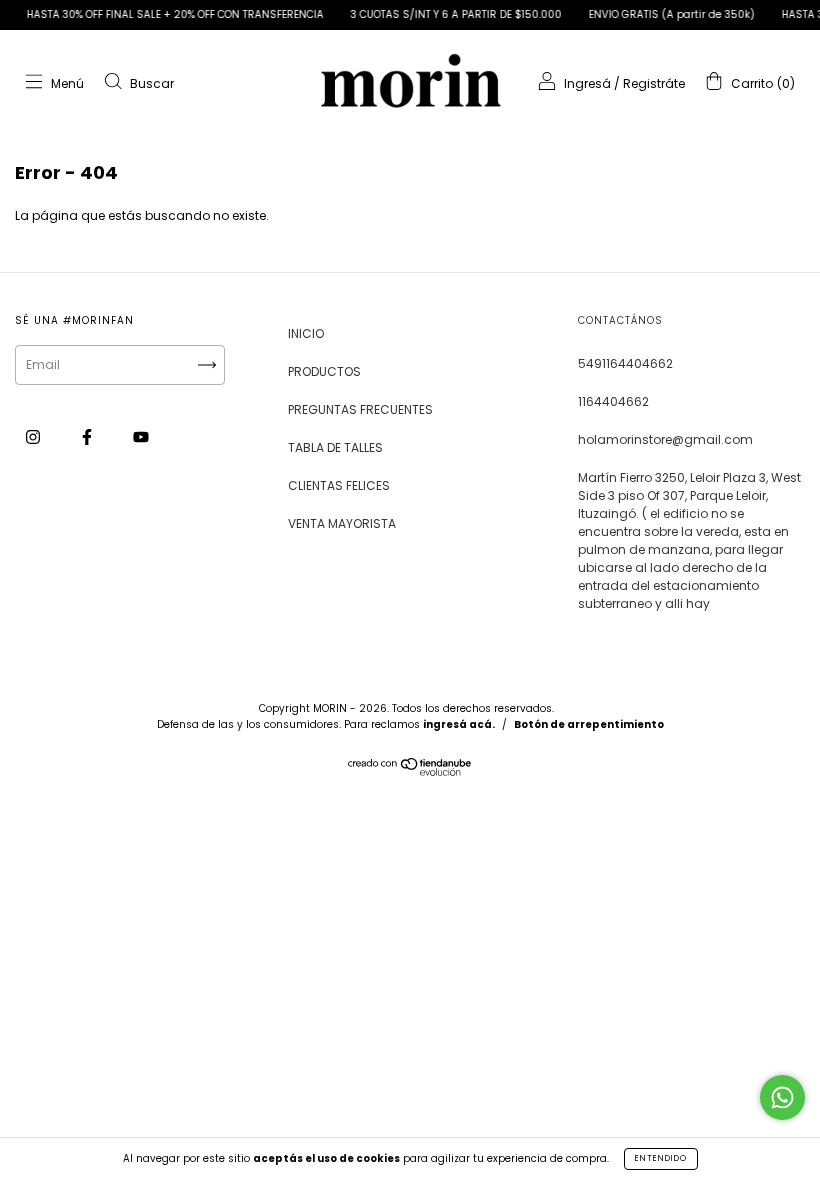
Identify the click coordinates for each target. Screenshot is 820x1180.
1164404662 (613, 401)
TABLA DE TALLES (335, 447)
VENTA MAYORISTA (342, 523)
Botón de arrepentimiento (589, 724)
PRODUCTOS (324, 371)
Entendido (661, 1158)
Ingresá (587, 83)
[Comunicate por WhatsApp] (782, 1097)
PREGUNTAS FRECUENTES (360, 409)
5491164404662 (625, 363)
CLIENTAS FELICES (339, 485)
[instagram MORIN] (34, 437)
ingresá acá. (459, 724)
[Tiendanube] (410, 771)
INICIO (306, 333)
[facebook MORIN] (88, 437)
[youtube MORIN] (141, 437)
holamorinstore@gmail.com (665, 439)
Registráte (654, 83)
